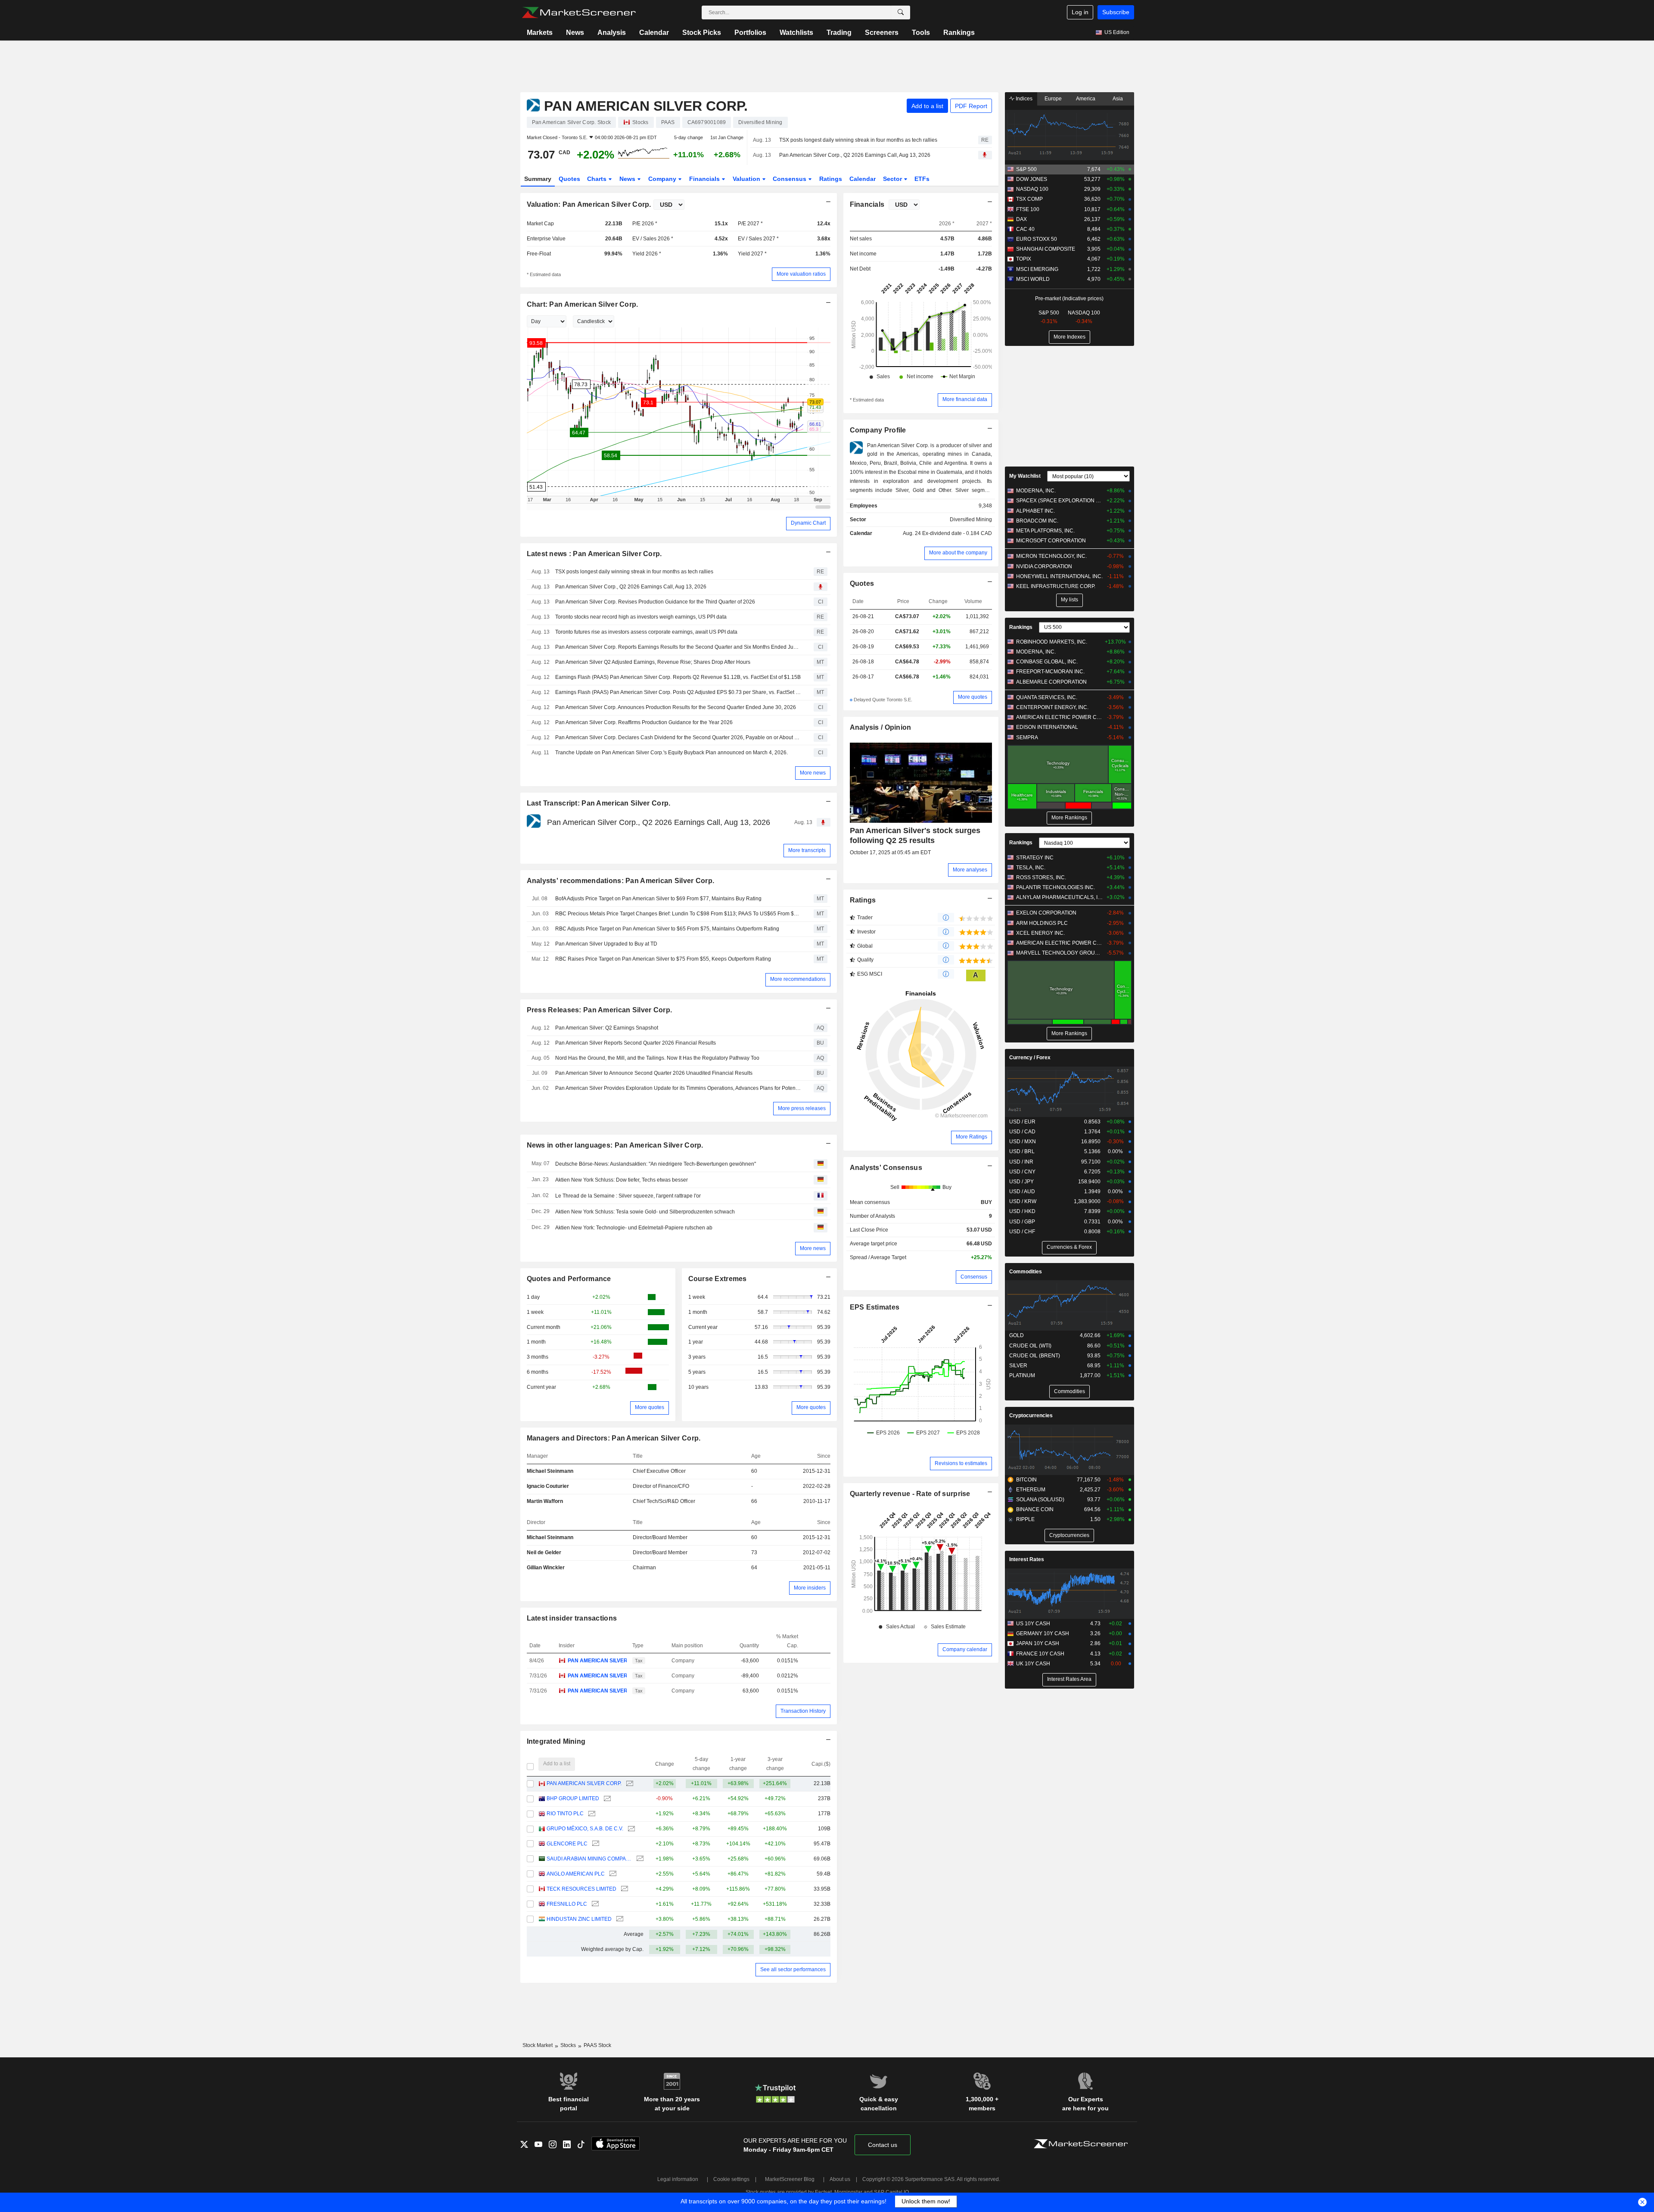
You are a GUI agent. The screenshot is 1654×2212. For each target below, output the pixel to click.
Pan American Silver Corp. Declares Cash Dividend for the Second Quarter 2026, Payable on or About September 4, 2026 (678, 737)
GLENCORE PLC (567, 1844)
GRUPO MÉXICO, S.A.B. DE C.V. (585, 1829)
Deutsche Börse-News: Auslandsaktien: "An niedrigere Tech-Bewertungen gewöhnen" (656, 1164)
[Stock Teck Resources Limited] (623, 1889)
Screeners (882, 33)
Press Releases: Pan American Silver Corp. (600, 1010)
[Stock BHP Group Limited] (606, 1799)
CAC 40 (1025, 229)
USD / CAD (1022, 1132)
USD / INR (1021, 1162)
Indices (1023, 99)
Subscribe (1116, 12)
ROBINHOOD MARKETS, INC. (1052, 642)
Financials (705, 179)
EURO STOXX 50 (1037, 239)
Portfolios (750, 33)
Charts (598, 179)
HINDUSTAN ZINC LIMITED (579, 1919)
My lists (1070, 600)
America (1086, 99)
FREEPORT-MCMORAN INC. (1050, 672)
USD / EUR (1022, 1122)
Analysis (612, 33)
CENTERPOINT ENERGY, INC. (1052, 707)
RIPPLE (1025, 1519)
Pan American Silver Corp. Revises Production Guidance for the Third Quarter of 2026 (655, 602)
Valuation (747, 179)
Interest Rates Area (1069, 1679)
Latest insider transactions (572, 1618)
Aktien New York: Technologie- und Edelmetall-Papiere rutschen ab (634, 1228)
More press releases (802, 1108)
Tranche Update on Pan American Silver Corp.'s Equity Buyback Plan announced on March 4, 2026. (672, 753)
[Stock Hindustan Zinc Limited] (619, 1919)
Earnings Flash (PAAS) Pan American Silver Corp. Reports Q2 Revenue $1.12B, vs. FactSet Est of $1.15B (678, 677)
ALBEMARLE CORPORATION (1051, 682)
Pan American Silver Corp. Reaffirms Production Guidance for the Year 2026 (644, 722)
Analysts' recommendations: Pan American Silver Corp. (621, 881)
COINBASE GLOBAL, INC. (1047, 662)
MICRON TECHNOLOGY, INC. (1051, 556)
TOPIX (1024, 259)
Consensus (790, 179)
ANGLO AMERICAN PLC (576, 1874)
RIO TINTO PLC (565, 1814)
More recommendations (798, 979)
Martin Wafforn (545, 1501)
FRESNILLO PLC (567, 1904)
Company (663, 179)
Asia (1118, 99)
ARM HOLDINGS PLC (1042, 923)
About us (840, 2179)
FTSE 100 (1028, 209)
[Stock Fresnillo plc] (594, 1904)
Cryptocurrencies (1031, 1416)
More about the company (958, 553)
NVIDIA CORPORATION (1044, 566)
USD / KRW (1023, 1201)
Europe (1053, 99)
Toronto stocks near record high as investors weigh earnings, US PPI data (641, 617)
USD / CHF (1022, 1232)
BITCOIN (1026, 1480)
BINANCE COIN (1035, 1509)
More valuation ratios (801, 274)
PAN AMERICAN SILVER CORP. (597, 1661)
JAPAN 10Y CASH (1038, 1643)
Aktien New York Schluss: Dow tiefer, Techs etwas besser (622, 1180)
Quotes (569, 179)
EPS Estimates (875, 1307)
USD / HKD (1022, 1211)
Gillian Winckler (546, 1568)
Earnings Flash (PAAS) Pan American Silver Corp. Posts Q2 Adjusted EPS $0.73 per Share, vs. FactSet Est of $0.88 (678, 692)
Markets (540, 33)
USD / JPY (1021, 1182)
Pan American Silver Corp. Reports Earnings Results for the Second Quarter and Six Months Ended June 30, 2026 (678, 647)
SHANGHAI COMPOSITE (1046, 249)
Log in (1080, 12)
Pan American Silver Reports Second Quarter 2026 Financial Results (636, 1043)
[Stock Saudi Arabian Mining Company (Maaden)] (639, 1859)
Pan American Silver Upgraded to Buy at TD (606, 944)
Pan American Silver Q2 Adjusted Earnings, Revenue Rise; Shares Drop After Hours (653, 662)
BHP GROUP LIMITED (573, 1798)
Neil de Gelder (544, 1552)
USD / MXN (1023, 1142)
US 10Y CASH (1033, 1624)
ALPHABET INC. (1035, 511)
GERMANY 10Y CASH (1043, 1633)
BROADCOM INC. (1037, 521)
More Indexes (1070, 337)
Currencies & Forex (1069, 1247)
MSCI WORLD (1033, 279)
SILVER (1018, 1366)
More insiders (810, 1588)
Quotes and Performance (569, 1279)
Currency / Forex (1030, 1058)
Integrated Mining (556, 1741)
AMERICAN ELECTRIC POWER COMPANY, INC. (1059, 717)
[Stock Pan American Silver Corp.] (629, 1784)
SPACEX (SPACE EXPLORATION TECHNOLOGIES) (1059, 501)
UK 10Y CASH (1033, 1664)
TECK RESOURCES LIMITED (581, 1889)
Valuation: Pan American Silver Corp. (589, 204)
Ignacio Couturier (548, 1486)
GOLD (1017, 1335)
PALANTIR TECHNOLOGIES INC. (1056, 887)
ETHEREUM (1031, 1490)
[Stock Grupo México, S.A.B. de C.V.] (630, 1829)
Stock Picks (702, 33)
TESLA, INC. (1031, 868)
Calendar (654, 33)
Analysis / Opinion (881, 727)
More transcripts (807, 850)
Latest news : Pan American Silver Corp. (594, 554)
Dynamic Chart (808, 523)
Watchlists (796, 33)
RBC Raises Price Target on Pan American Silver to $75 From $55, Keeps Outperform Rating (663, 959)
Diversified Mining (971, 520)
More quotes (650, 1407)
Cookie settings (731, 2179)
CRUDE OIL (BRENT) (1035, 1356)
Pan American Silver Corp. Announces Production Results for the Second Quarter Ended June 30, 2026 (676, 707)
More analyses (970, 870)
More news (813, 773)
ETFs (922, 179)
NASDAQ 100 (1032, 189)
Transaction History (803, 1711)
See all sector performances (793, 1969)
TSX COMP (1029, 199)
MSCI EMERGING (1037, 269)
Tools (921, 33)
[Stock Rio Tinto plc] (591, 1814)
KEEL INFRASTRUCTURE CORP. (1056, 586)
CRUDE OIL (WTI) (1030, 1346)
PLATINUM (1022, 1375)
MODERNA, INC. (1036, 491)
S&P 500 (1026, 169)
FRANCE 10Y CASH (1040, 1654)
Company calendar (965, 1649)
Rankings (959, 33)
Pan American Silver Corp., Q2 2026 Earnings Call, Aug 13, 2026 (855, 155)
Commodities (1026, 1272)
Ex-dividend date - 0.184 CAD (957, 533)
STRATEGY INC (1035, 858)
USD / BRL (1022, 1151)
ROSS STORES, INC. (1041, 877)
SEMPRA (1027, 737)
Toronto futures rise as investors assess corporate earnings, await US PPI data (646, 632)
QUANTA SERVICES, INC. (1047, 697)
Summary (538, 179)
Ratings (831, 179)
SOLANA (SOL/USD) (1040, 1500)
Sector (893, 179)
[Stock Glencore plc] (595, 1844)
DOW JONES (1032, 179)
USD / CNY (1022, 1172)
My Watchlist (1025, 476)
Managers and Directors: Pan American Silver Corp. (614, 1438)
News (575, 33)
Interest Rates (1027, 1559)
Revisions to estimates (961, 1463)
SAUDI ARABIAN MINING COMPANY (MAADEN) (589, 1859)
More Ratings (972, 1137)
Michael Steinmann (550, 1471)
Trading (839, 33)
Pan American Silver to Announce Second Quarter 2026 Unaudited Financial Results (654, 1073)
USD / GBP (1022, 1222)
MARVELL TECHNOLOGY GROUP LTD (1059, 953)
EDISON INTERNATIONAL (1047, 727)
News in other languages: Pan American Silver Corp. (615, 1145)
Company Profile (878, 430)
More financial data (965, 399)
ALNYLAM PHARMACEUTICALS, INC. (1059, 897)
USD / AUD (1022, 1192)
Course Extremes (718, 1279)
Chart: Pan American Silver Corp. (583, 304)
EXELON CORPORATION (1046, 913)
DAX (1021, 219)
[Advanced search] (901, 12)
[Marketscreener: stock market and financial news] (579, 12)
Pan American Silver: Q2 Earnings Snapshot (607, 1028)
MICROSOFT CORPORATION (1051, 541)
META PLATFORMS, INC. (1045, 531)
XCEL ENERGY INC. (1040, 933)
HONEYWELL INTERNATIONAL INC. (1059, 576)
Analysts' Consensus (886, 1168)
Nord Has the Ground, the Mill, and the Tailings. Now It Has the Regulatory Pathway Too (657, 1058)
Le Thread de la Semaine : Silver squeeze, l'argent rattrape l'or (628, 1196)
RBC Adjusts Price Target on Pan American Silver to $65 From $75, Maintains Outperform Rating (667, 929)
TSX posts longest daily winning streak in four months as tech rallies (858, 140)
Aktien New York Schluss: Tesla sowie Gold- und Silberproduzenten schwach (645, 1212)
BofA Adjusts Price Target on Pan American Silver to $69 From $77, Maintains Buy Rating (658, 899)
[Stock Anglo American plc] (612, 1874)
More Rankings (1069, 818)
